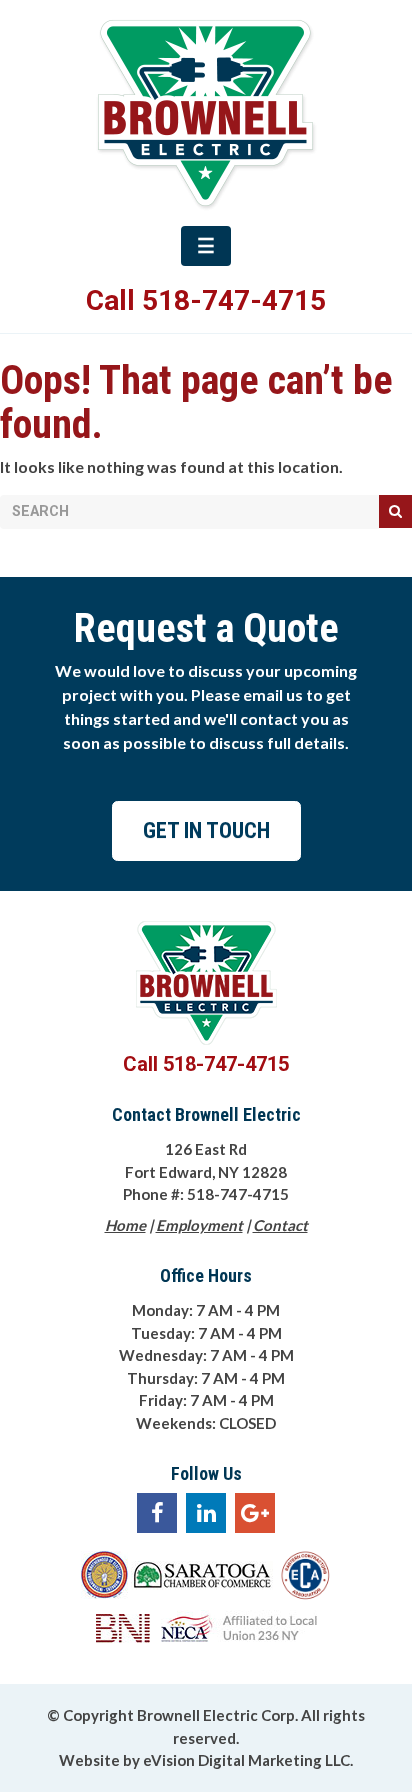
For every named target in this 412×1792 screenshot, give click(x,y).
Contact (280, 1225)
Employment (199, 1225)
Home (125, 1225)
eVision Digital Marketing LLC (246, 1760)
